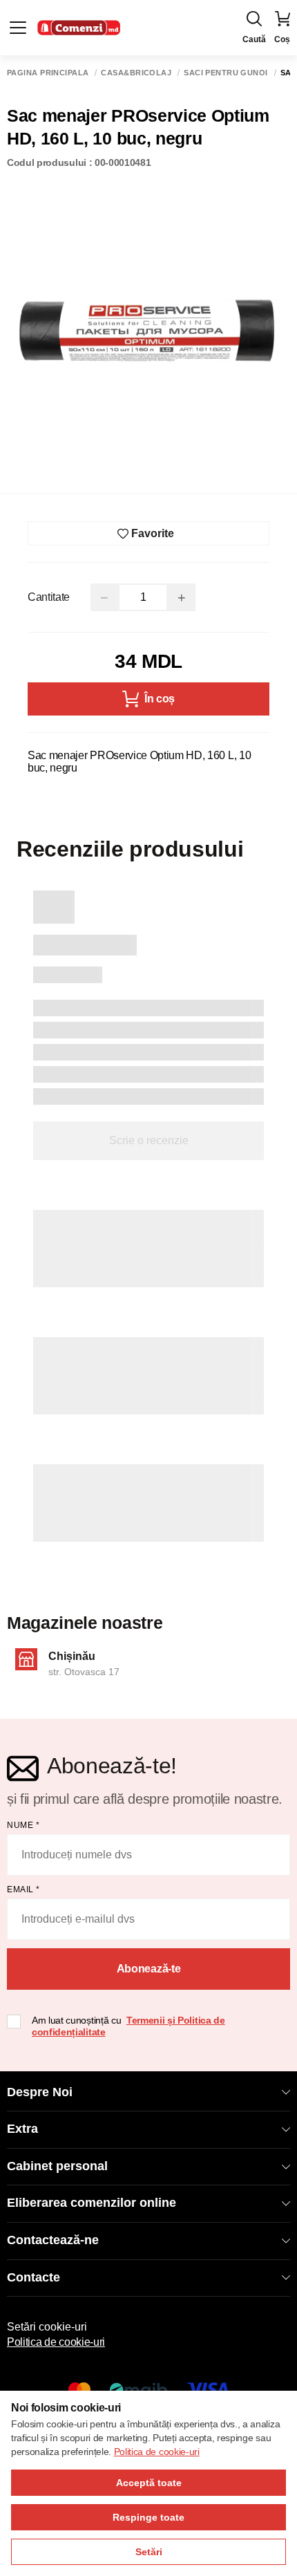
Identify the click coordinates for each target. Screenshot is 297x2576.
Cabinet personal (57, 2166)
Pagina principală (48, 73)
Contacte (33, 2277)
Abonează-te (148, 1969)
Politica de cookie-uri (56, 2342)
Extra (22, 2129)
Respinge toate (148, 2517)
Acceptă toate (149, 2483)
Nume (23, 1825)
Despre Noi (40, 2092)
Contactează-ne (53, 2240)
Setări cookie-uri (47, 2327)
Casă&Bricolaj (136, 73)
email (23, 1889)
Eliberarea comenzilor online (92, 2203)
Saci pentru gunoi (226, 73)
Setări (149, 2552)
